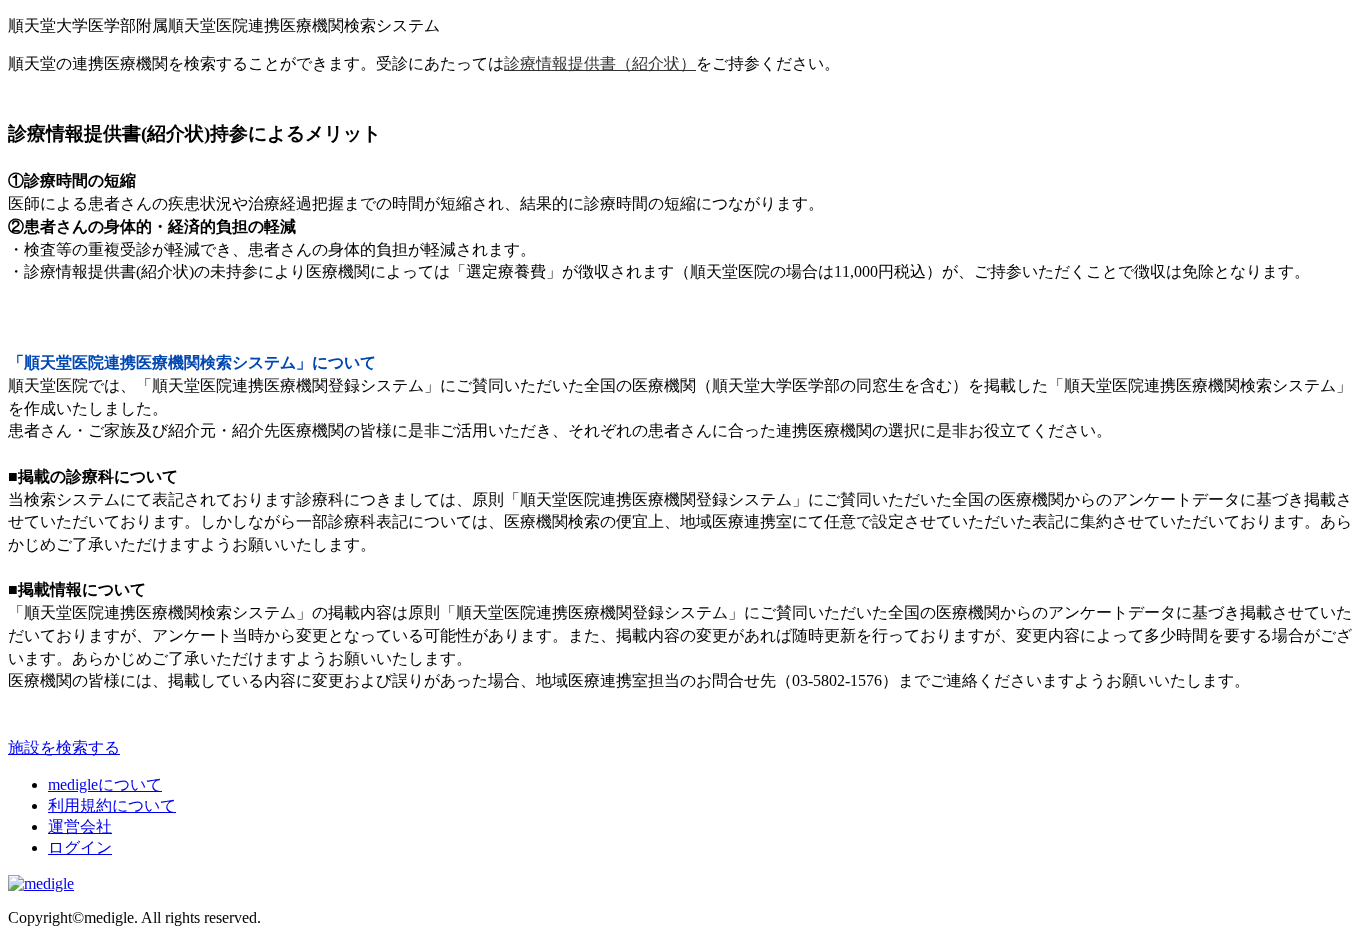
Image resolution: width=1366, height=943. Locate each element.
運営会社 (80, 826)
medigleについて (105, 784)
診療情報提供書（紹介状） (600, 63)
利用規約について (112, 805)
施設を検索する (64, 747)
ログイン (80, 847)
